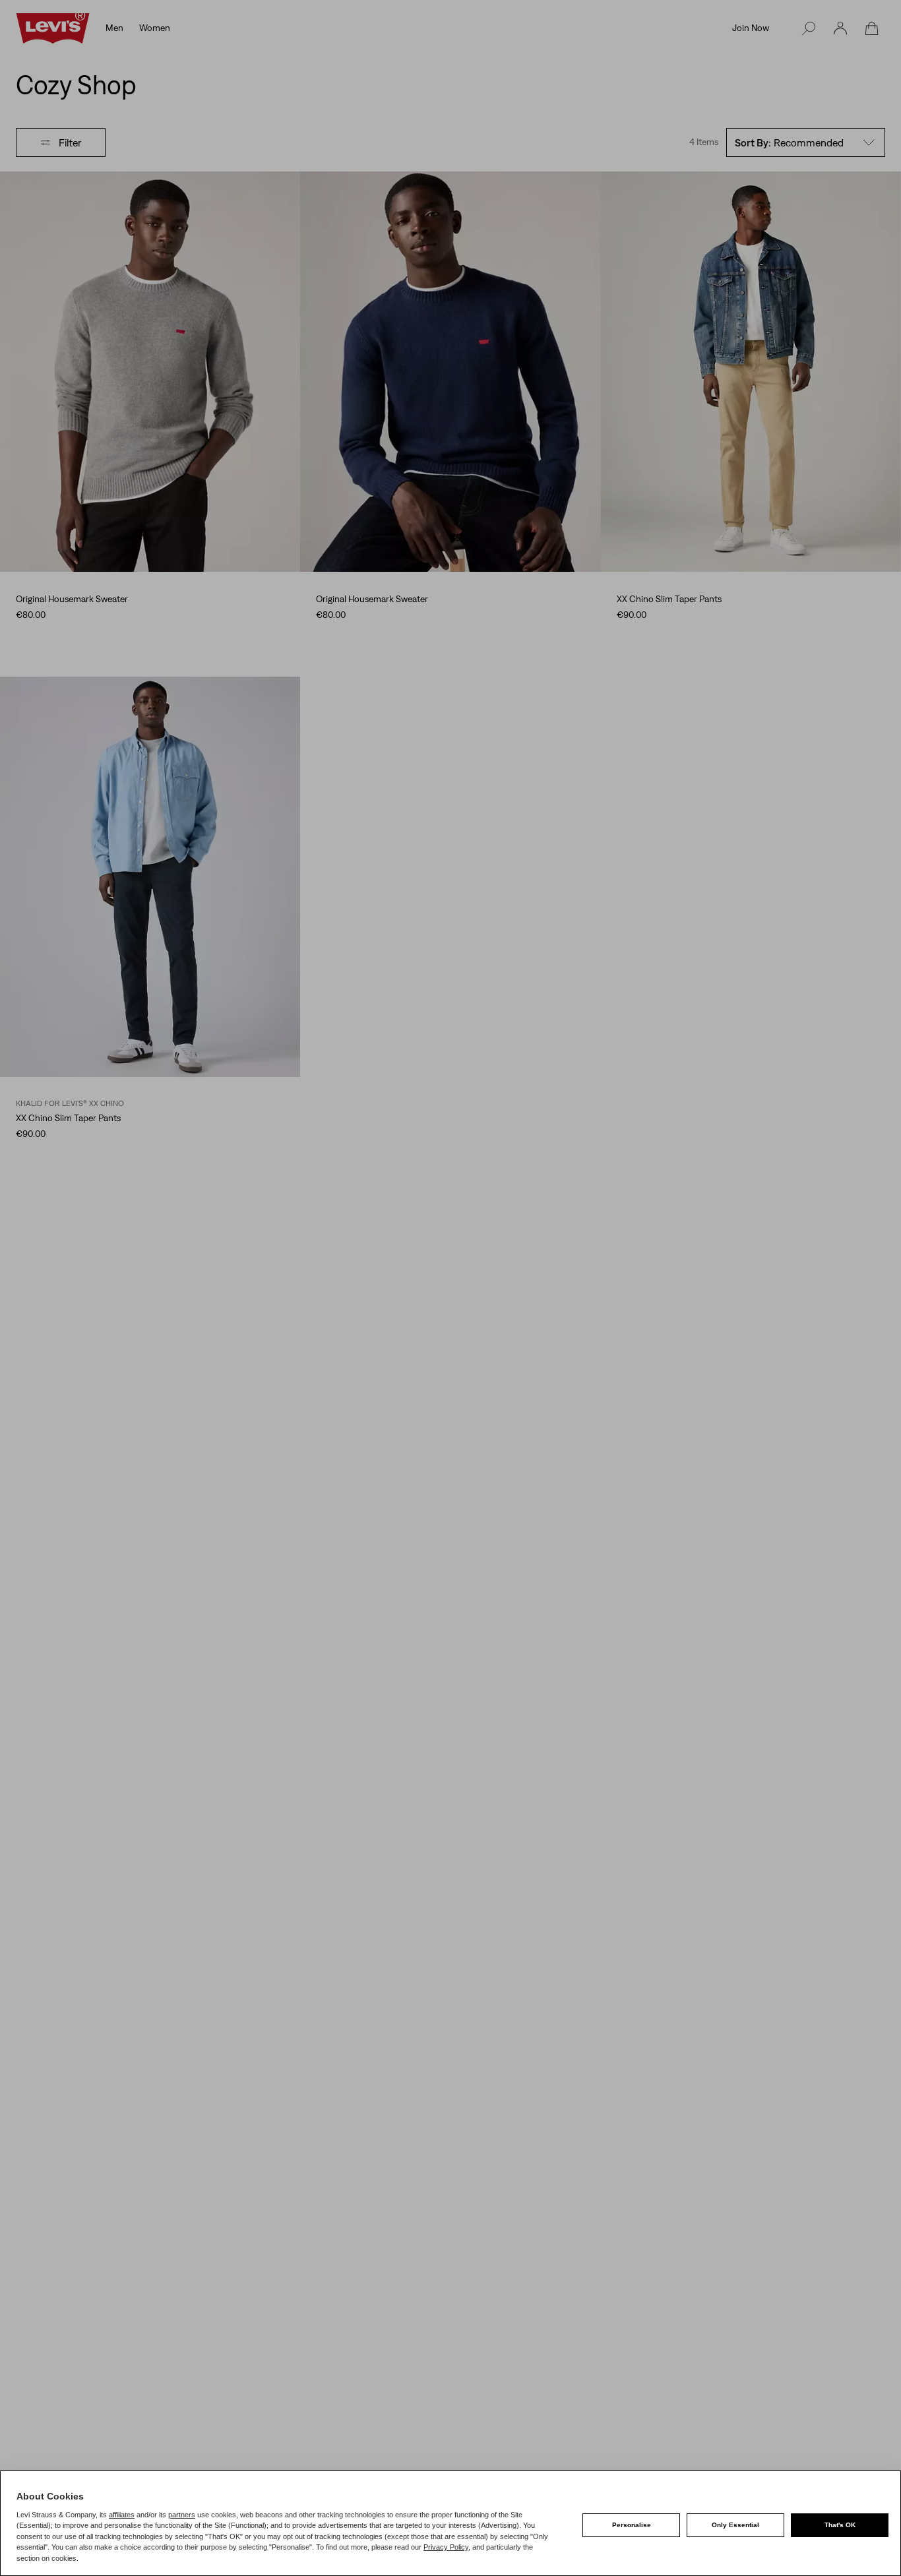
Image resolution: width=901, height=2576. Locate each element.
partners (182, 2515)
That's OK (840, 2525)
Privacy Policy (446, 2547)
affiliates (122, 2515)
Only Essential (735, 2525)
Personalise (632, 2525)
